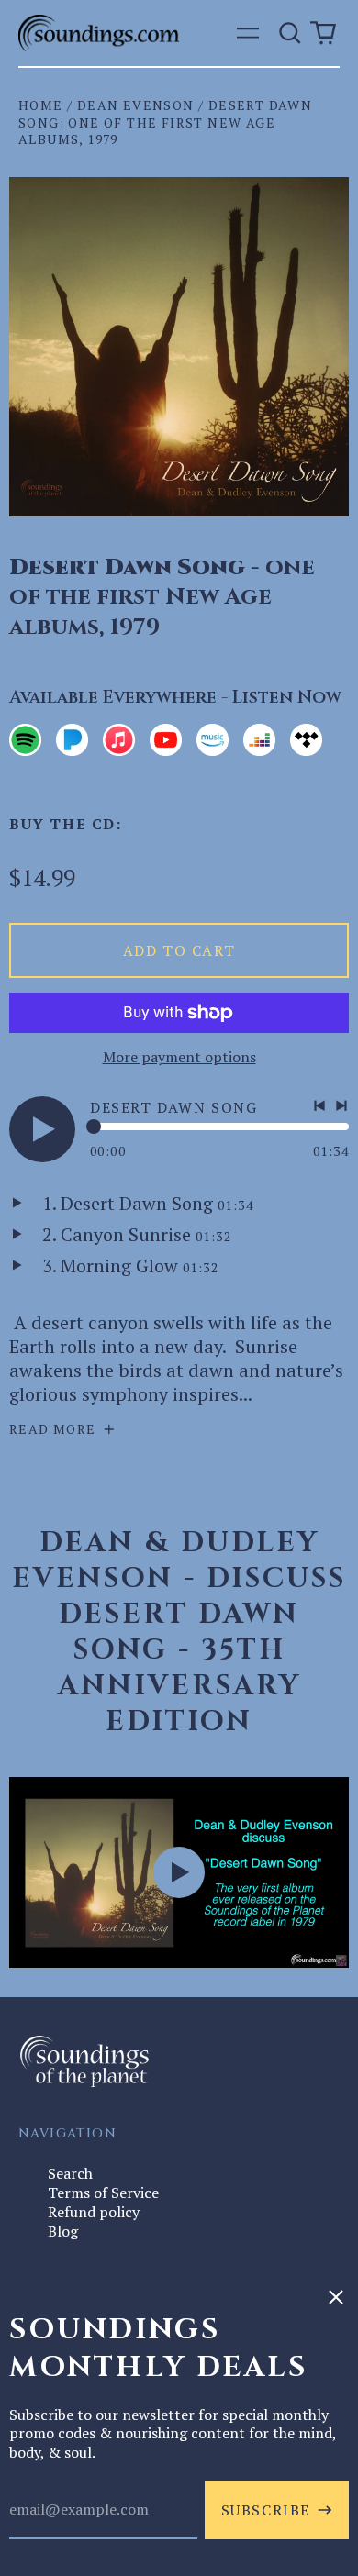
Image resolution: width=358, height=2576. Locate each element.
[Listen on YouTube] (166, 740)
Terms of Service (103, 2193)
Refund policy (94, 2212)
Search (70, 2173)
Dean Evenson (136, 105)
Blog (63, 2231)
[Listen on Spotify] (25, 740)
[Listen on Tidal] (306, 740)
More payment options (179, 1057)
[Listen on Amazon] (213, 740)
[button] (290, 33)
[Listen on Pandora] (72, 740)
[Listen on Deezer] (259, 740)
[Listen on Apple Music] (119, 740)
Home (41, 105)
